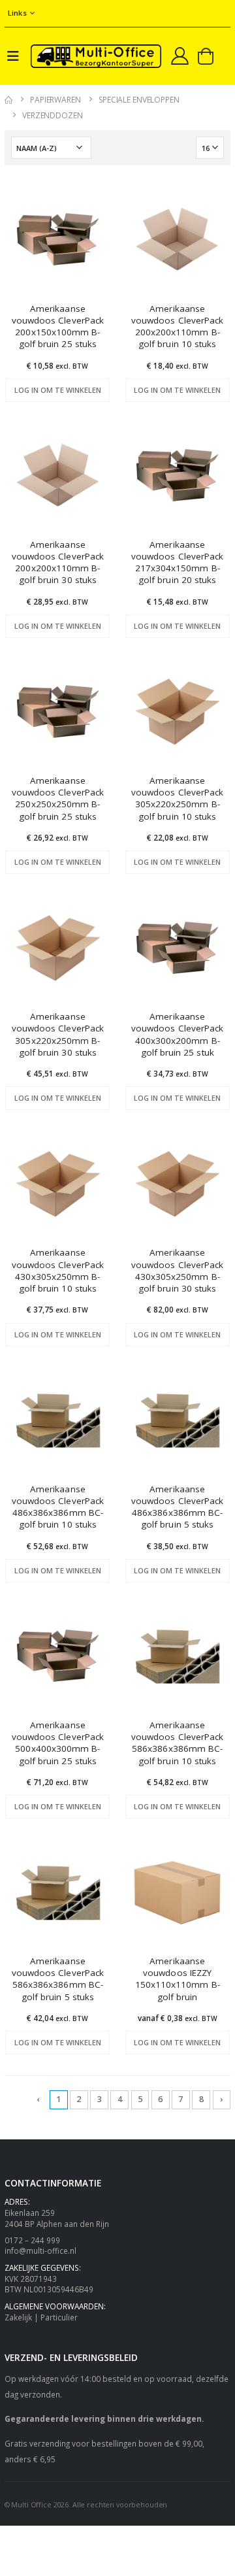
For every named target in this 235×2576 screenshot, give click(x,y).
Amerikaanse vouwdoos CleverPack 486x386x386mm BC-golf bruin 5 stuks (177, 1507)
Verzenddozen (53, 115)
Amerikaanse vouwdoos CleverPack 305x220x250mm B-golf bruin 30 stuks (58, 1034)
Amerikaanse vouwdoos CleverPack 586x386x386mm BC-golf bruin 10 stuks (177, 1743)
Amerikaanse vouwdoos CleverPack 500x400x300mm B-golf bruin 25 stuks (58, 1743)
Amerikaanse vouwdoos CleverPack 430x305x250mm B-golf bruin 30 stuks (177, 1270)
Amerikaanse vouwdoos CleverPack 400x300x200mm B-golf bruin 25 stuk (177, 1034)
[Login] (180, 56)
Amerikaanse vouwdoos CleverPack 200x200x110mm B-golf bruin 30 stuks (58, 562)
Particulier (59, 2317)
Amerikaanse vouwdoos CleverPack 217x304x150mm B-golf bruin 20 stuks (177, 562)
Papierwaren (55, 100)
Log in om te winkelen (58, 390)
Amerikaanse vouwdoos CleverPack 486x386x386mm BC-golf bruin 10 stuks (58, 1507)
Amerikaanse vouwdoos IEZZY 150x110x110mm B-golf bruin (178, 1979)
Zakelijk (18, 2317)
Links (17, 13)
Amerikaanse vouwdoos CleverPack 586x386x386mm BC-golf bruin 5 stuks (58, 1979)
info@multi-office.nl (40, 2250)
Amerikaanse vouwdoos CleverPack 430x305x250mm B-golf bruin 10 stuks (58, 1270)
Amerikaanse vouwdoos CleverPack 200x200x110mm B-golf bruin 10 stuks (177, 326)
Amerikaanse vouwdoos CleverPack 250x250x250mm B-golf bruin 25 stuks (58, 798)
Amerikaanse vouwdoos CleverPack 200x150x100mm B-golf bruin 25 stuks (58, 326)
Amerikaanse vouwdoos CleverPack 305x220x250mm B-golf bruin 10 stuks (177, 798)
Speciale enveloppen (139, 100)
